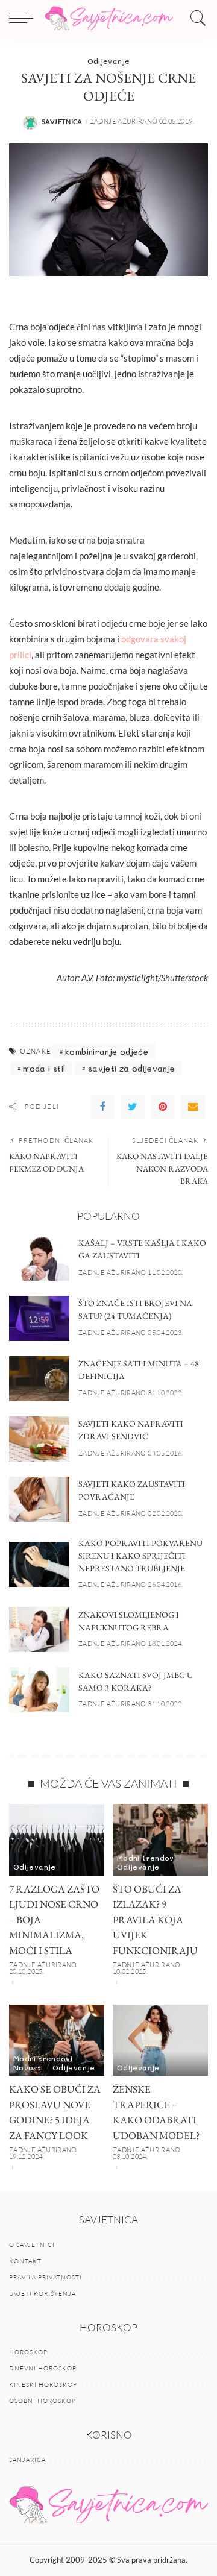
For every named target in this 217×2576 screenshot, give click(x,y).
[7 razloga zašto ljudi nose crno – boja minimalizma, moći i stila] (57, 1840)
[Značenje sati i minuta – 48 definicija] (39, 1379)
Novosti (28, 2067)
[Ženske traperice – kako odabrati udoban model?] (160, 2040)
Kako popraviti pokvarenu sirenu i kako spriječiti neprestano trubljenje (140, 1556)
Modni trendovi (146, 1858)
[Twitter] (133, 1107)
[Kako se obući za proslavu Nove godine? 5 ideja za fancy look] (57, 2040)
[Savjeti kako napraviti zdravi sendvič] (39, 1439)
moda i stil (44, 1068)
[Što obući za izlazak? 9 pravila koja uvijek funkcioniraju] (160, 1840)
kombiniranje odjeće (107, 1051)
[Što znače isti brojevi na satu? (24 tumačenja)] (39, 1318)
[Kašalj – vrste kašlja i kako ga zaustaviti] (39, 1258)
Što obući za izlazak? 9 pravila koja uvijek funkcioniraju (155, 1920)
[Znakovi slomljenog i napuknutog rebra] (39, 1629)
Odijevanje (109, 61)
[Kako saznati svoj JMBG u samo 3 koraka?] (39, 1690)
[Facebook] (102, 1107)
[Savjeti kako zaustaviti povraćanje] (39, 1499)
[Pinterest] (163, 1107)
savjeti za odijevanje (132, 1068)
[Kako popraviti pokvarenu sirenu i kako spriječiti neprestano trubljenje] (39, 1564)
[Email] (193, 1107)
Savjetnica (62, 121)
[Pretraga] (195, 18)
